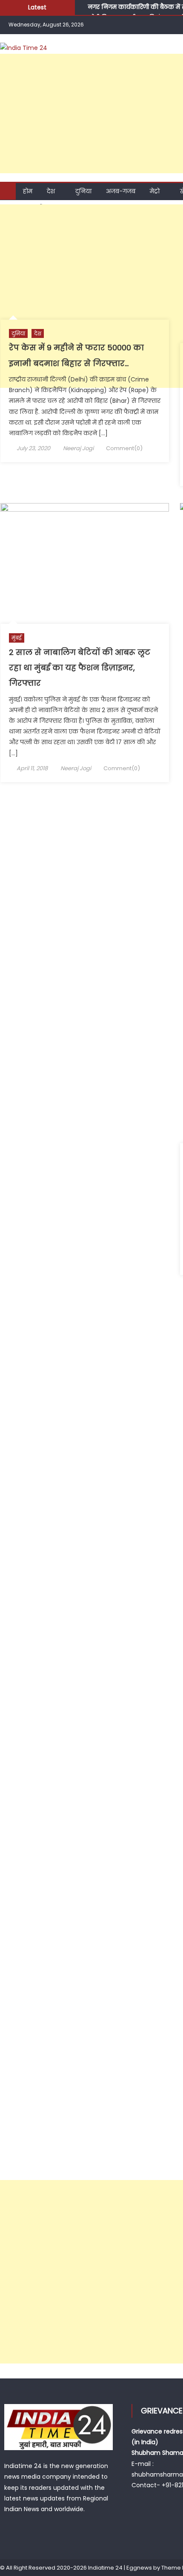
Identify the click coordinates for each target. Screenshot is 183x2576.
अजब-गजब (121, 191)
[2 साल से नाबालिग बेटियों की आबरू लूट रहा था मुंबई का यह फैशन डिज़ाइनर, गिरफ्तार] (85, 563)
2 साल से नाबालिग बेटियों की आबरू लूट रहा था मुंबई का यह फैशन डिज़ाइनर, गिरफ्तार (80, 668)
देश (51, 191)
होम (28, 191)
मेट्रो (155, 191)
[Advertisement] (91, 296)
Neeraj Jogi (78, 448)
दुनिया (83, 191)
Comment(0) (124, 448)
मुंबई (17, 638)
